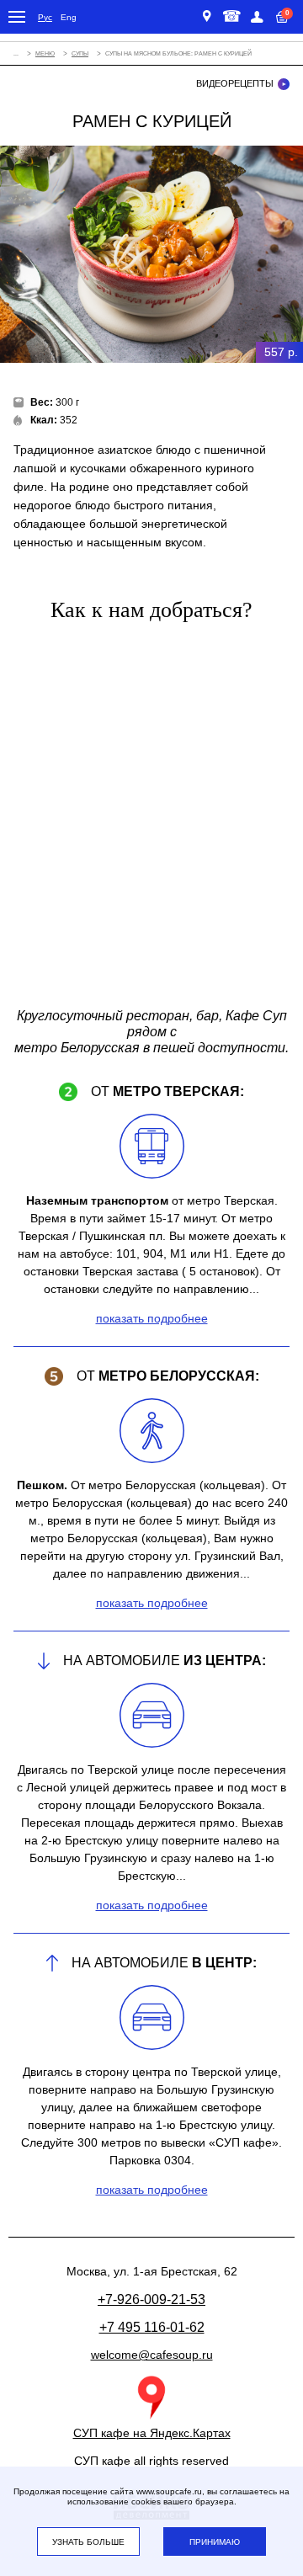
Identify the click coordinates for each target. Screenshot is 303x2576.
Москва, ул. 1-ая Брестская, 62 (209, 17)
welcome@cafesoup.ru (152, 2355)
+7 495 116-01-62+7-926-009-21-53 (229, 17)
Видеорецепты (235, 83)
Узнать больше (88, 2542)
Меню (45, 53)
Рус (45, 17)
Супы (80, 53)
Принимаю (215, 2542)
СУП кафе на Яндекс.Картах (152, 2433)
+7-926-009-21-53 (151, 2299)
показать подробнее (152, 1318)
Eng (69, 17)
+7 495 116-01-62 (152, 2327)
